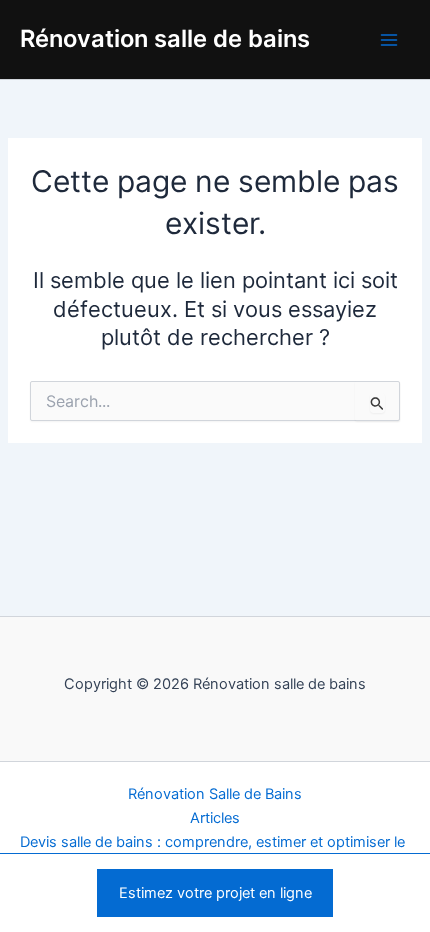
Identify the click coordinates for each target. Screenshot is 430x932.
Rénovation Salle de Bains (215, 794)
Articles (215, 818)
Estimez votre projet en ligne (215, 893)
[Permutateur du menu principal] (389, 40)
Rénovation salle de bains (165, 38)
